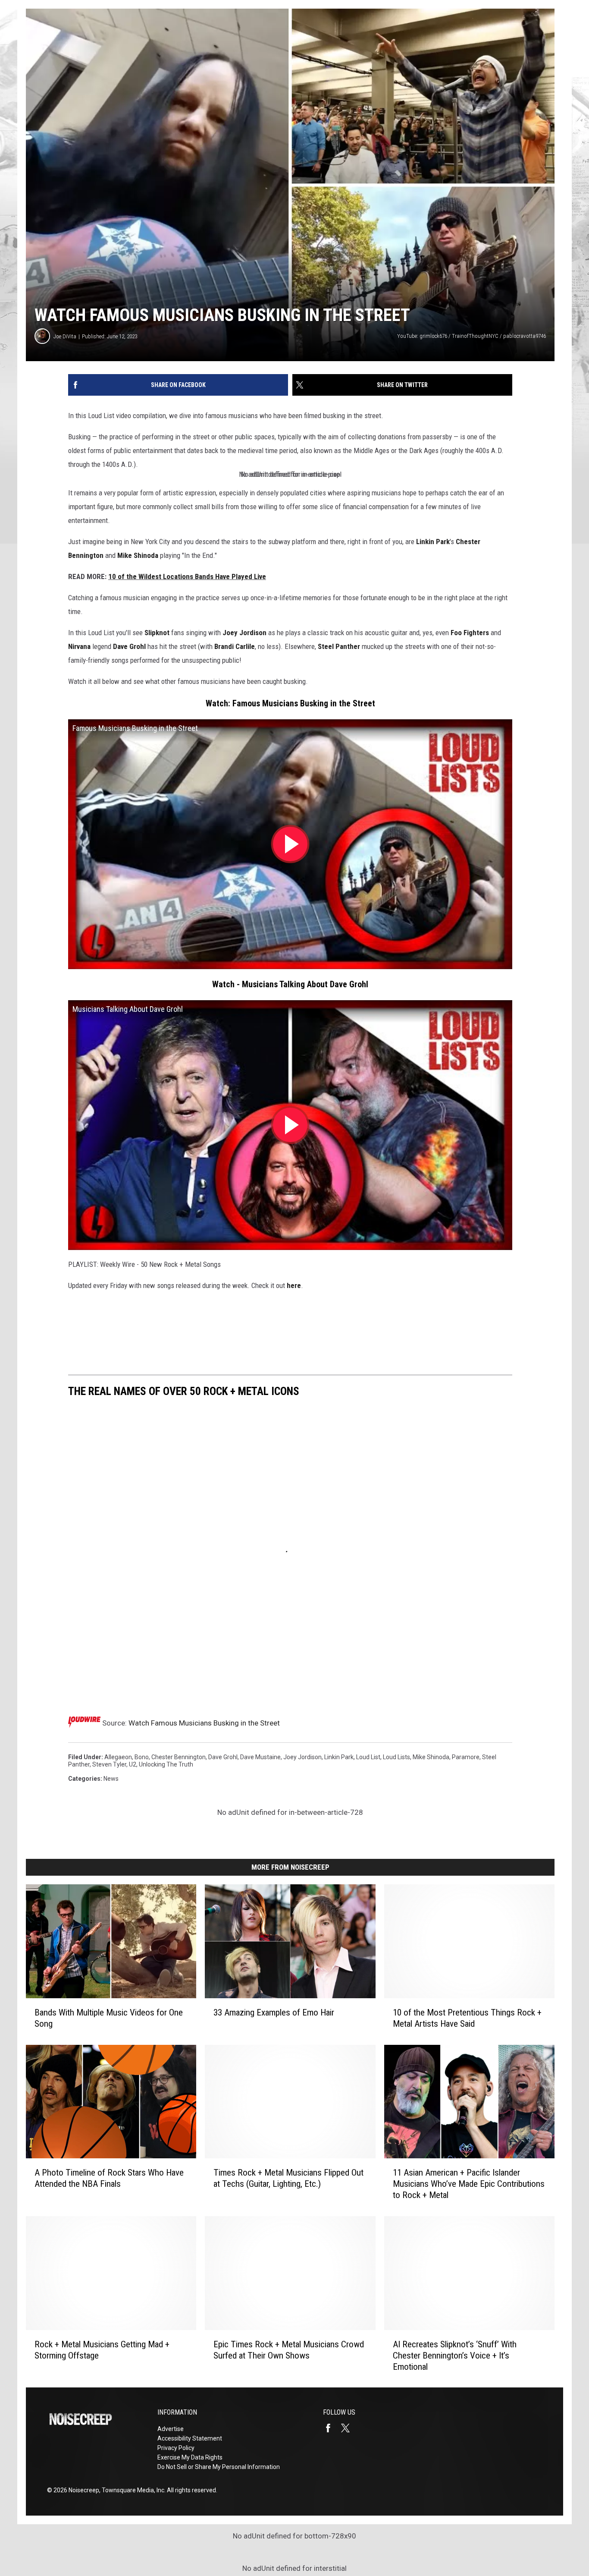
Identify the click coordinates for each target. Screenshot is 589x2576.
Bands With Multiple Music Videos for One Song (109, 2018)
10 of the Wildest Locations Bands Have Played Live (187, 576)
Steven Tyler (109, 1764)
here (294, 1285)
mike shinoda (431, 1757)
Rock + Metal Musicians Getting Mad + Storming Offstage (102, 2349)
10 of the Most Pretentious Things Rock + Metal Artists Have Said (467, 2018)
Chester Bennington (179, 1757)
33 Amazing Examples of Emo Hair (274, 2012)
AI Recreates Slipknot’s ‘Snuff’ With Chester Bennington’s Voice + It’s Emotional (455, 2355)
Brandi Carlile (235, 646)
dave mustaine (260, 1757)
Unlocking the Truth (166, 1764)
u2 (133, 1764)
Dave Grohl (129, 646)
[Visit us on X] (349, 2428)
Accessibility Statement (190, 2438)
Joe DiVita (65, 336)
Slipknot (157, 633)
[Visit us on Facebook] (332, 2428)
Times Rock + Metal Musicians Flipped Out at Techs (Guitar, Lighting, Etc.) (288, 2178)
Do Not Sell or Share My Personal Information (219, 2467)
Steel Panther (339, 646)
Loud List (368, 1757)
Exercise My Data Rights (190, 2457)
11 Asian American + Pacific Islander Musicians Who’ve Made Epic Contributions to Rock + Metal (469, 2184)
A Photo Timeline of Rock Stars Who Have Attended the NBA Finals (109, 2178)
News (111, 1779)
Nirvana (79, 646)
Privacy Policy (176, 2448)
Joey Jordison (244, 633)
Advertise (171, 2429)
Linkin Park (433, 542)
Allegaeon (118, 1757)
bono (142, 1757)
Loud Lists (396, 1757)
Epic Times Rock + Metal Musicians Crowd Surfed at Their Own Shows (289, 2349)
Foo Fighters (470, 633)
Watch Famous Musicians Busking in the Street (204, 1723)
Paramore (466, 1757)
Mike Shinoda (138, 555)
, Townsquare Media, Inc (132, 2490)
